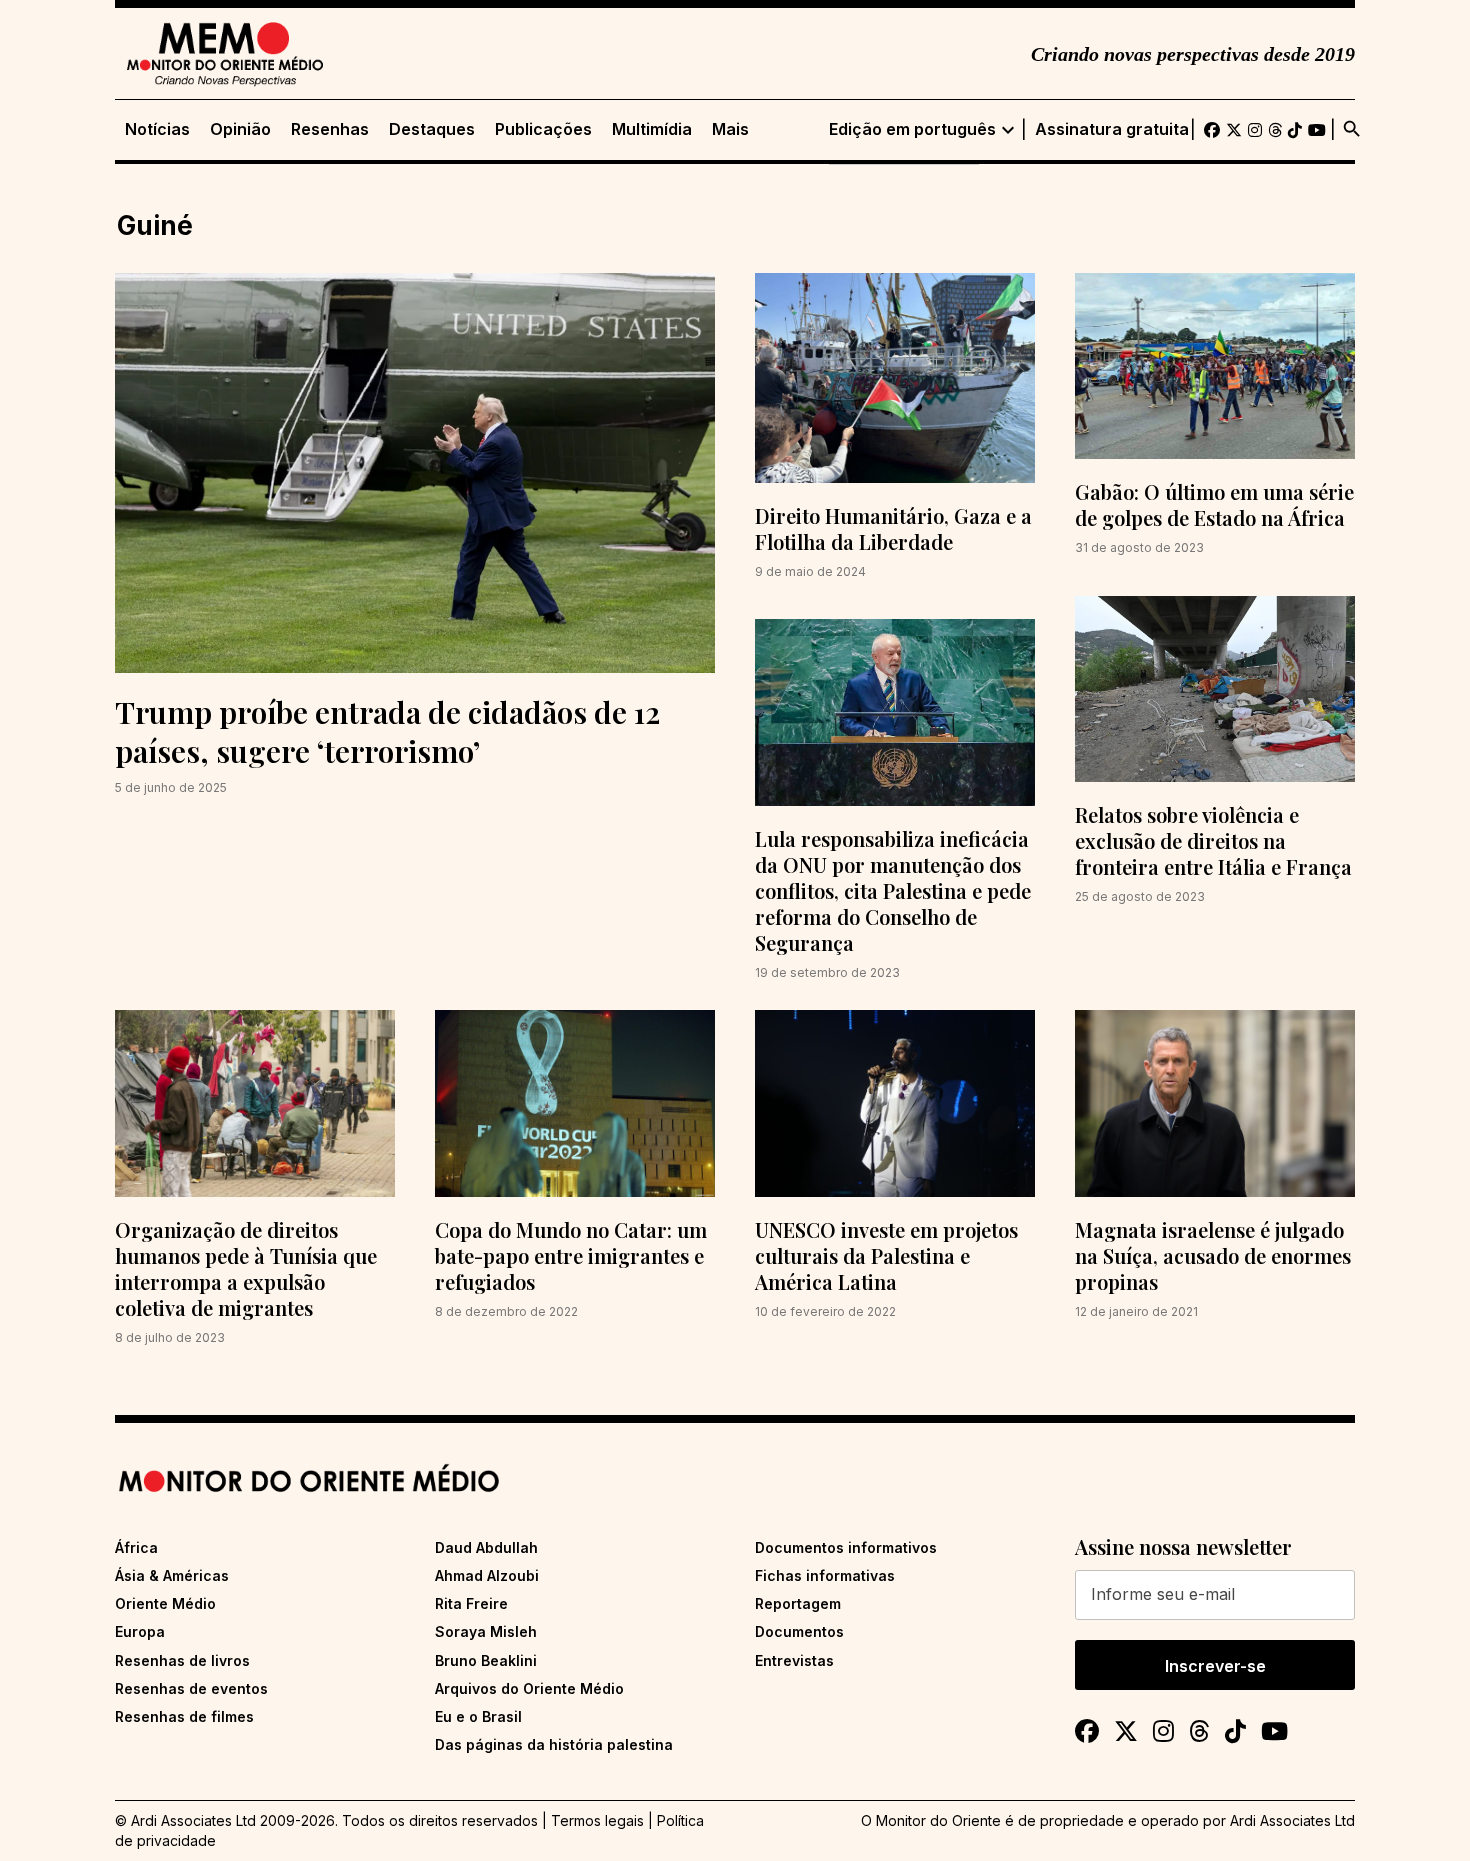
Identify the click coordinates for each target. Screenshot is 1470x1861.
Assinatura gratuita (1112, 129)
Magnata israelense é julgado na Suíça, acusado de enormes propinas (1213, 1255)
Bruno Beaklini (486, 1660)
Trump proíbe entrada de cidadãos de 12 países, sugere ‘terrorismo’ (387, 731)
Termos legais (597, 1820)
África (136, 1547)
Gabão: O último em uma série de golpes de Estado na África (1214, 504)
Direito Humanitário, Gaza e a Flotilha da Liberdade (893, 528)
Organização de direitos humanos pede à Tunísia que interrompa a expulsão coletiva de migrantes (246, 1268)
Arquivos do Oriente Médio (529, 1688)
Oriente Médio (165, 1603)
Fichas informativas (825, 1575)
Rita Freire (471, 1603)
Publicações (543, 129)
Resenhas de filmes (184, 1716)
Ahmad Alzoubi (487, 1575)
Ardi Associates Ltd (1292, 1820)
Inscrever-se (1215, 1666)
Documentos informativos (846, 1547)
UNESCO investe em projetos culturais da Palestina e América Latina (886, 1255)
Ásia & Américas (172, 1575)
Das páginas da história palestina (554, 1744)
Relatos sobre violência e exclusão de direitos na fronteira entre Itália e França (1213, 840)
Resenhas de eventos (191, 1688)
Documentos (799, 1631)
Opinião (240, 129)
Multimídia (652, 129)
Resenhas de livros (182, 1660)
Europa (140, 1631)
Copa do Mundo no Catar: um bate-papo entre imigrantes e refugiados (571, 1255)
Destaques (432, 129)
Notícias (157, 129)
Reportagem (798, 1603)
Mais (730, 129)
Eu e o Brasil (478, 1716)
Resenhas (330, 129)
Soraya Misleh (486, 1631)
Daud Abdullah (486, 1547)
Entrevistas (794, 1660)
